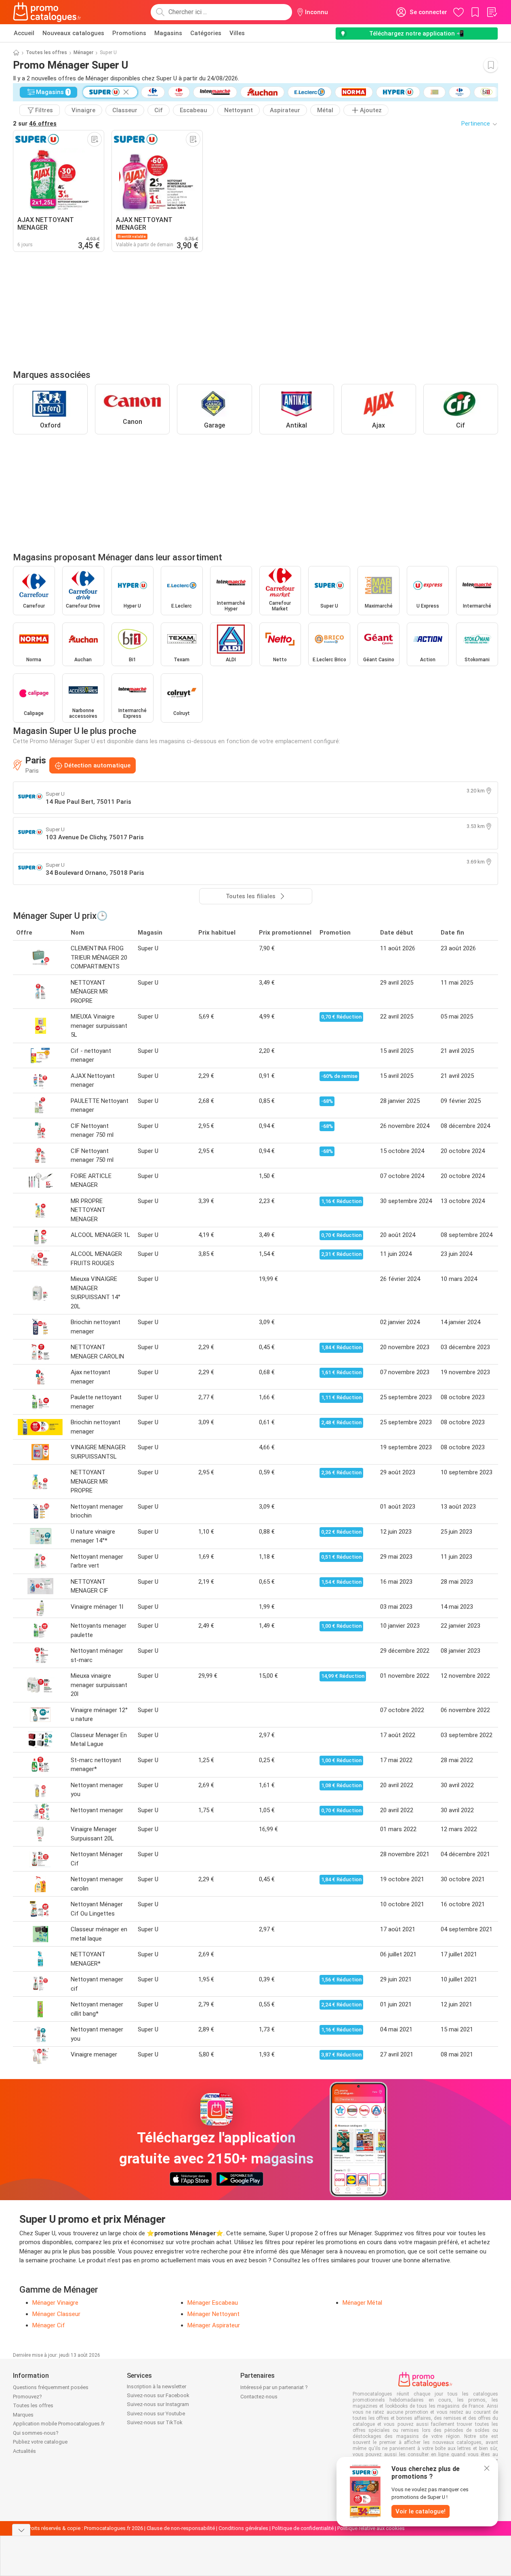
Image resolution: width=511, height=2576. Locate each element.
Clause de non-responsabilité (181, 2528)
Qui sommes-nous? (36, 2433)
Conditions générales (243, 2528)
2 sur (35, 124)
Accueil (24, 33)
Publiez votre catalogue (40, 2442)
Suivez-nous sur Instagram (158, 2404)
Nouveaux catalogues (73, 33)
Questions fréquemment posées (51, 2387)
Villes (237, 33)
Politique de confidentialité (303, 2528)
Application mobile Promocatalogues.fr (59, 2424)
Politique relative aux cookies (371, 2528)
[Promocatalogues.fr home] (47, 12)
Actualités (24, 2451)
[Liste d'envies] (492, 12)
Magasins (168, 33)
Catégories (206, 33)
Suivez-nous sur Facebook (158, 2395)
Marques (23, 2415)
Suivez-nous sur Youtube (156, 2414)
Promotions (129, 33)
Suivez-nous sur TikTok (155, 2422)
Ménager (83, 52)
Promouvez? (27, 2397)
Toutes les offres (46, 52)
